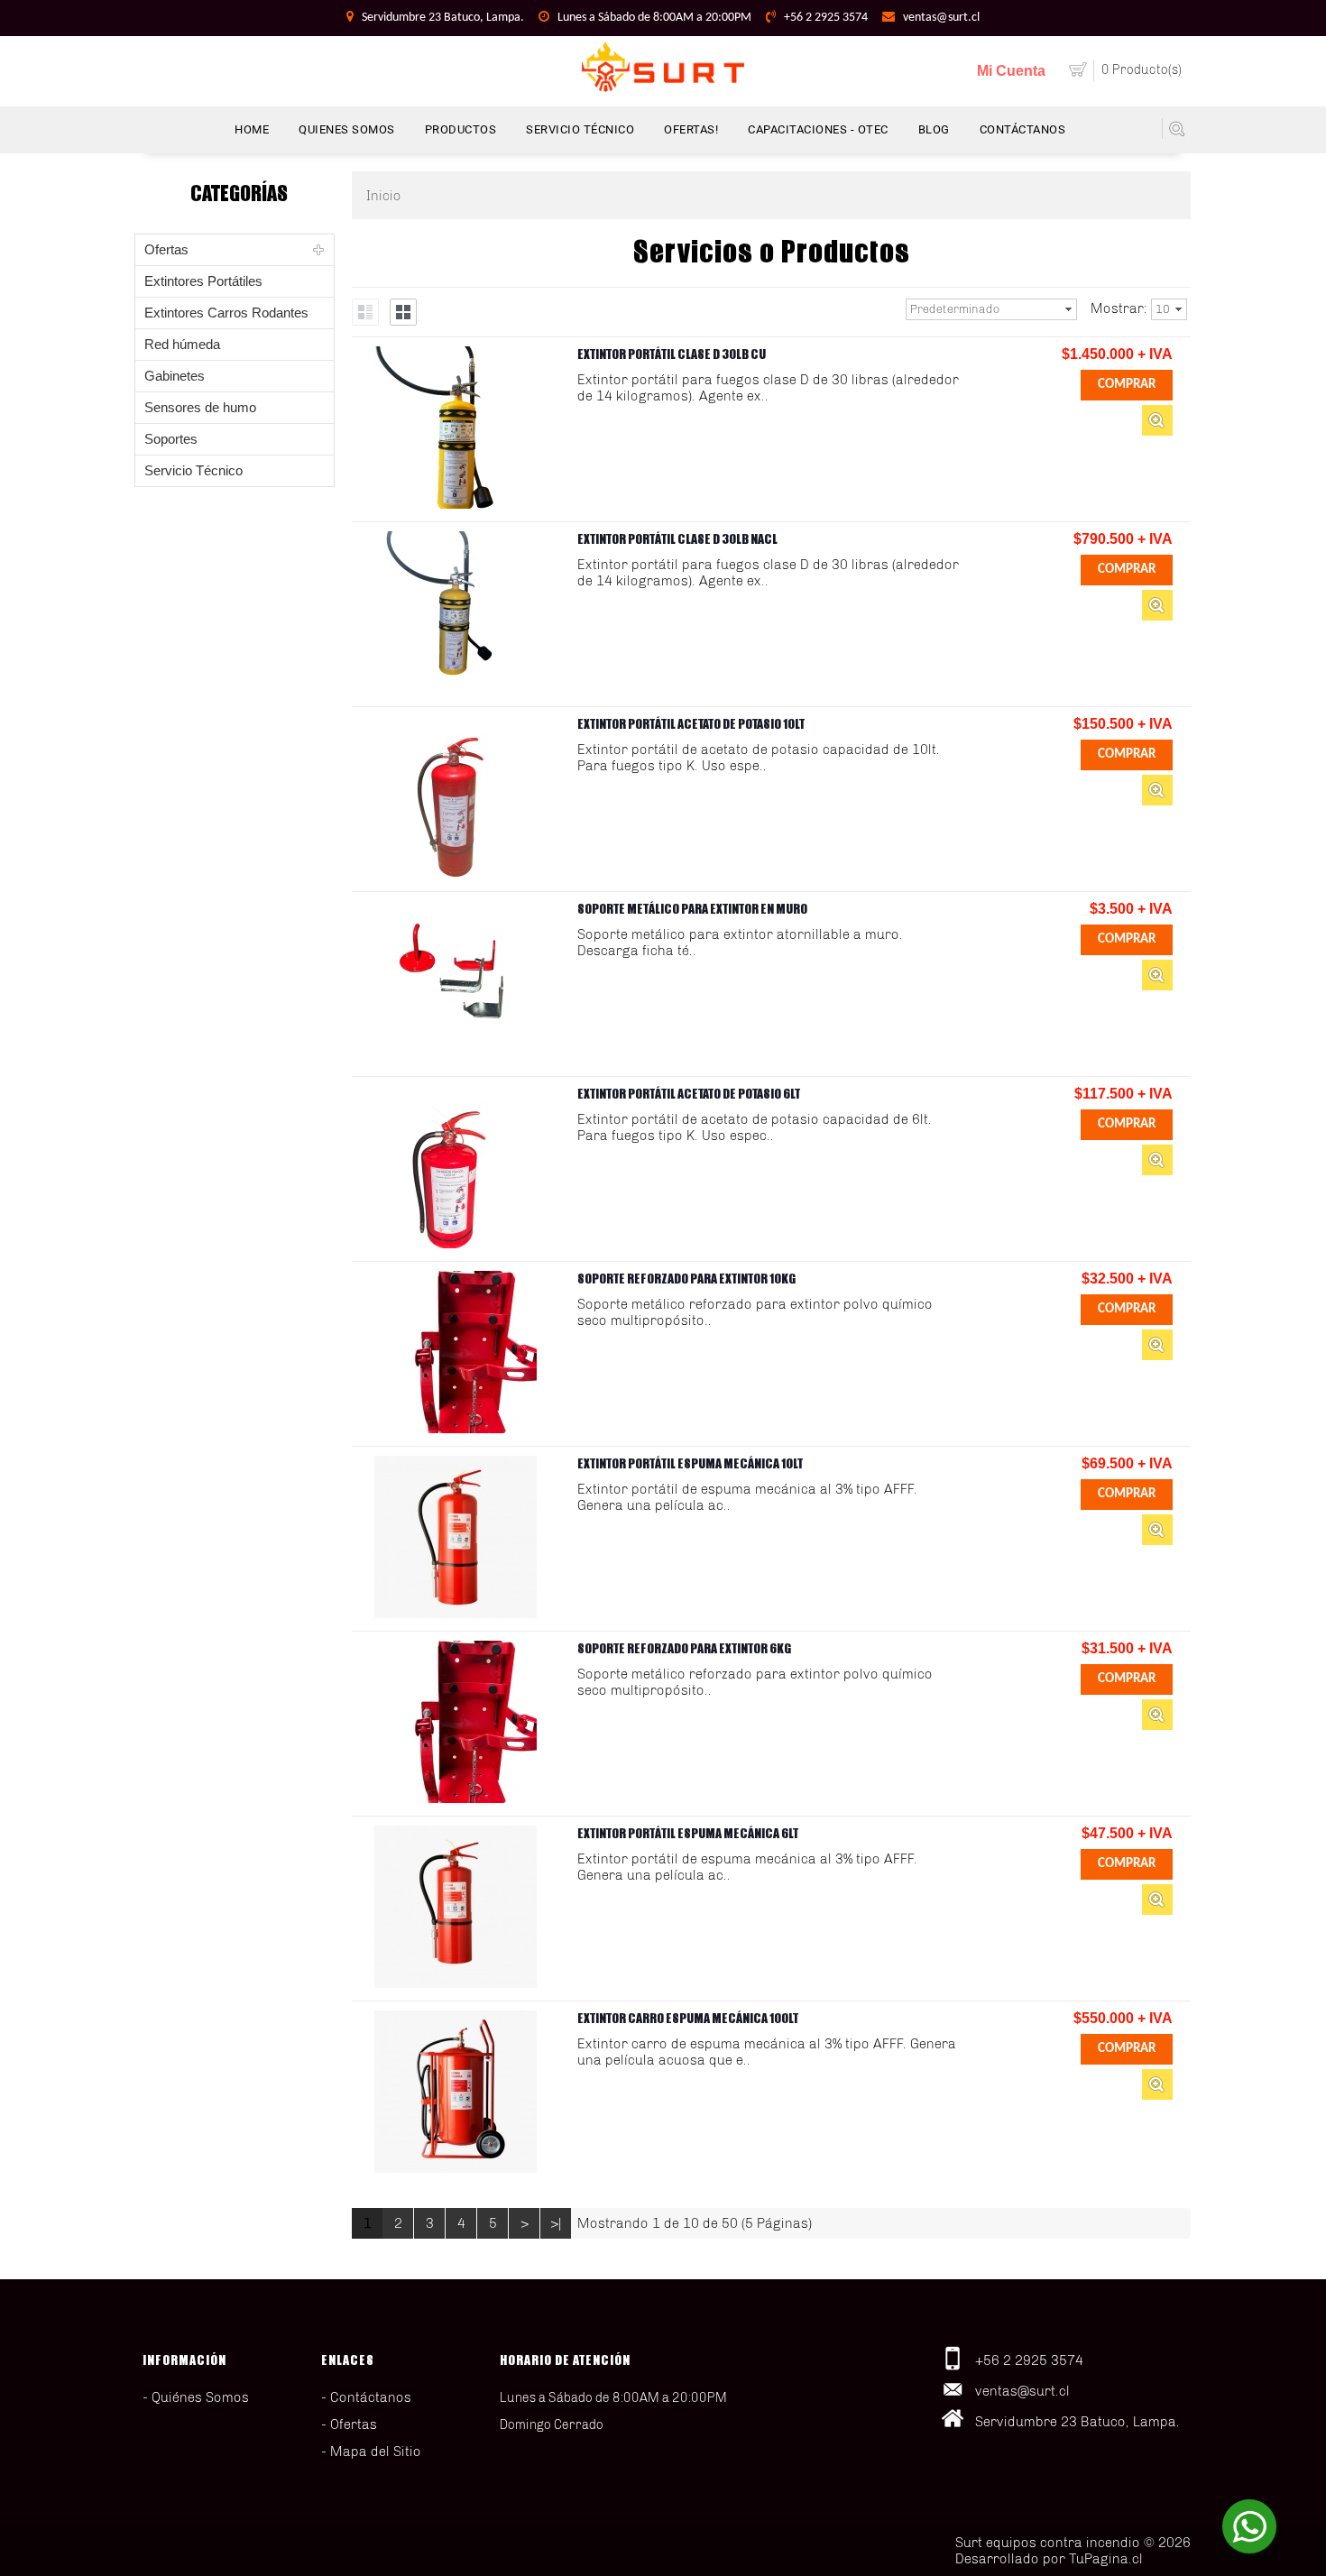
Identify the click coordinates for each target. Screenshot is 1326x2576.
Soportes (171, 439)
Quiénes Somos (200, 2397)
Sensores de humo (200, 407)
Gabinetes (175, 376)
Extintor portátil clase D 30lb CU (672, 354)
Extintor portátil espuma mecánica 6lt (688, 1833)
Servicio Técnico (193, 470)
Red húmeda (182, 344)
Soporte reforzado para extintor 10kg (686, 1279)
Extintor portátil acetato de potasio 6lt (689, 1094)
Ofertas (166, 249)
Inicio (384, 196)
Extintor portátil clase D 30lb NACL (677, 539)
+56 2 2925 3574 (826, 18)
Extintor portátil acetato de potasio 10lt (691, 724)
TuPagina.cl (1106, 2559)
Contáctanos (371, 2397)
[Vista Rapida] (1157, 420)
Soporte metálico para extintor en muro (692, 909)
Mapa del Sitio (376, 2452)
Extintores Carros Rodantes (226, 313)
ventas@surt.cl (941, 18)
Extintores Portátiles (203, 281)
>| (556, 2223)
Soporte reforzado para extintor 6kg (684, 1648)
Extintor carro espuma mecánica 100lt (688, 2018)
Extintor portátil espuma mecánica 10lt (690, 1463)
